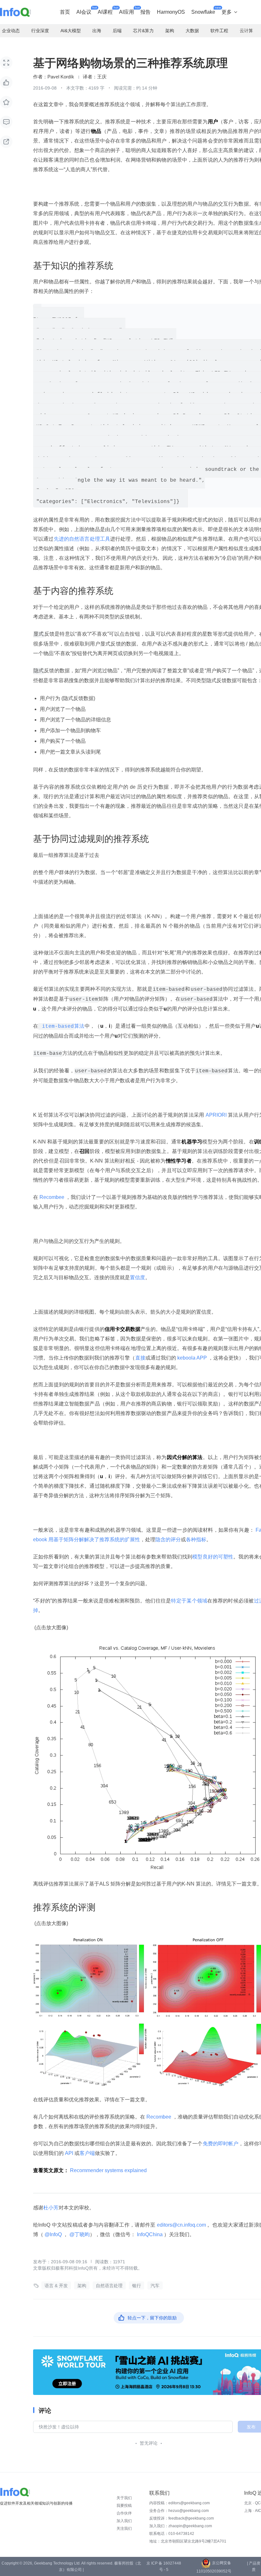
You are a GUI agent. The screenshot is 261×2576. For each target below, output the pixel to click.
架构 (82, 2286)
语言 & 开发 (56, 2286)
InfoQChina (150, 2234)
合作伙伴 (124, 2513)
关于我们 (124, 2498)
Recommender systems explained (108, 2170)
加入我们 (124, 2521)
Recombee (52, 1197)
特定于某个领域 (189, 1601)
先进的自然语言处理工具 (82, 539)
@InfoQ (53, 2234)
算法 (61, 1026)
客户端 (87, 2153)
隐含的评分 (168, 1540)
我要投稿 (124, 2506)
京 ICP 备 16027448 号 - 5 (164, 2566)
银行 (137, 2286)
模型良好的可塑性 (213, 1557)
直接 (140, 1358)
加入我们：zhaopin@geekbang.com (181, 2526)
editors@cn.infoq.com (181, 2225)
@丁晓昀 (79, 2234)
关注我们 (124, 2529)
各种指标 (196, 1540)
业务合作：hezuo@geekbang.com (179, 2511)
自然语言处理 (109, 2286)
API (69, 2153)
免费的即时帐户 (221, 2144)
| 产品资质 (254, 2566)
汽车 (155, 2286)
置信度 (138, 1277)
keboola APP (192, 1358)
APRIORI (216, 1115)
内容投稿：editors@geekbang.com (180, 2503)
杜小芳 (51, 2208)
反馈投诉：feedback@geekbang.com (182, 2518)
